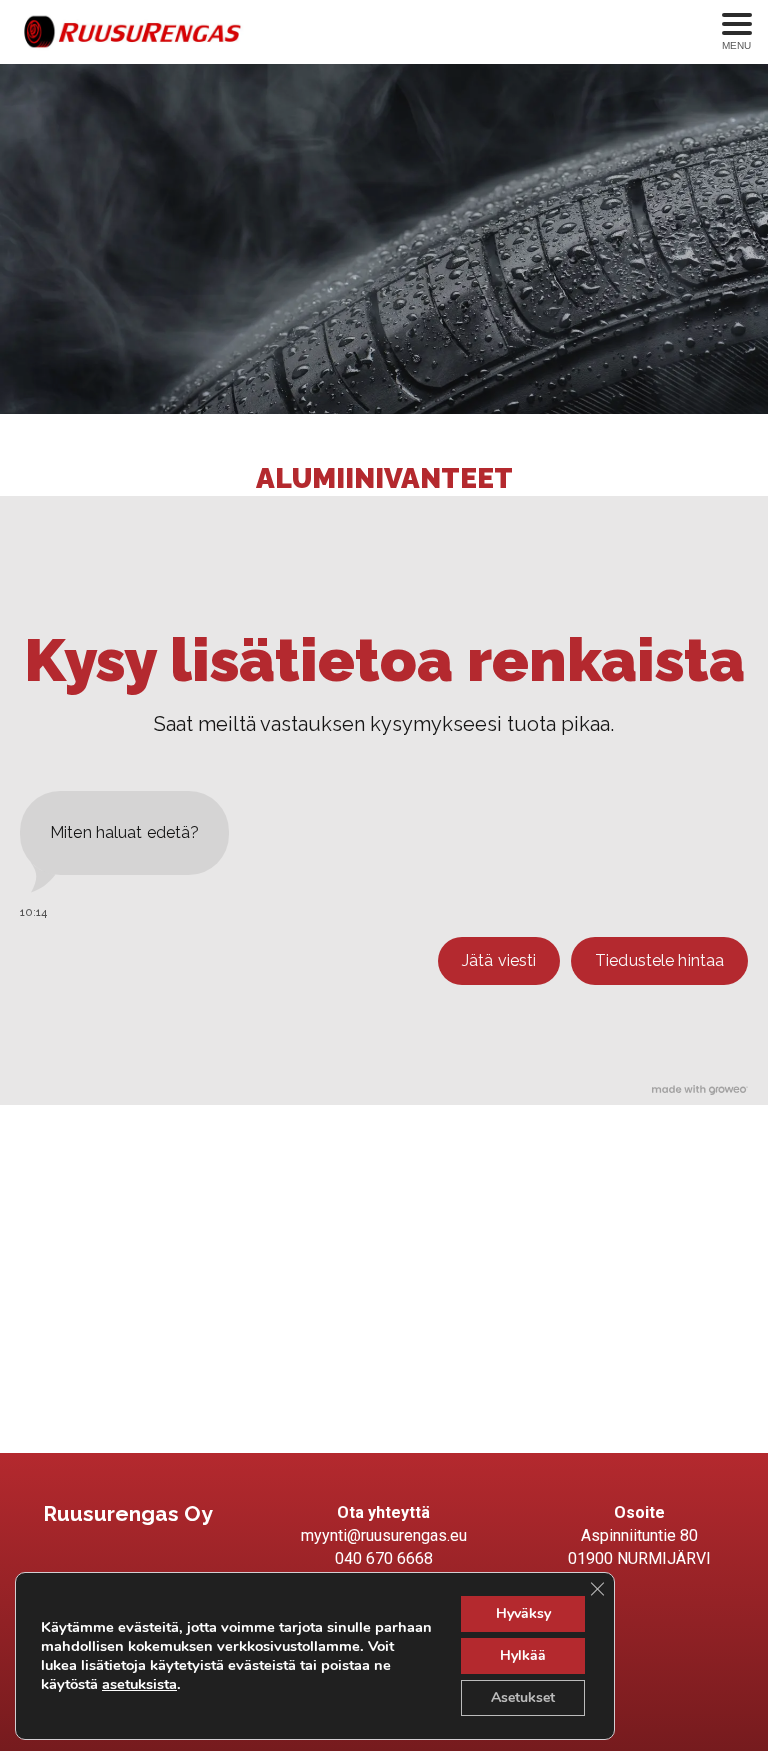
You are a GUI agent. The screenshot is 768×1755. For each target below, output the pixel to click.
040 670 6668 (384, 1558)
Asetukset (523, 1697)
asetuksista (139, 1684)
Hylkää (523, 1655)
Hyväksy (523, 1613)
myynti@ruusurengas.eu (384, 1535)
